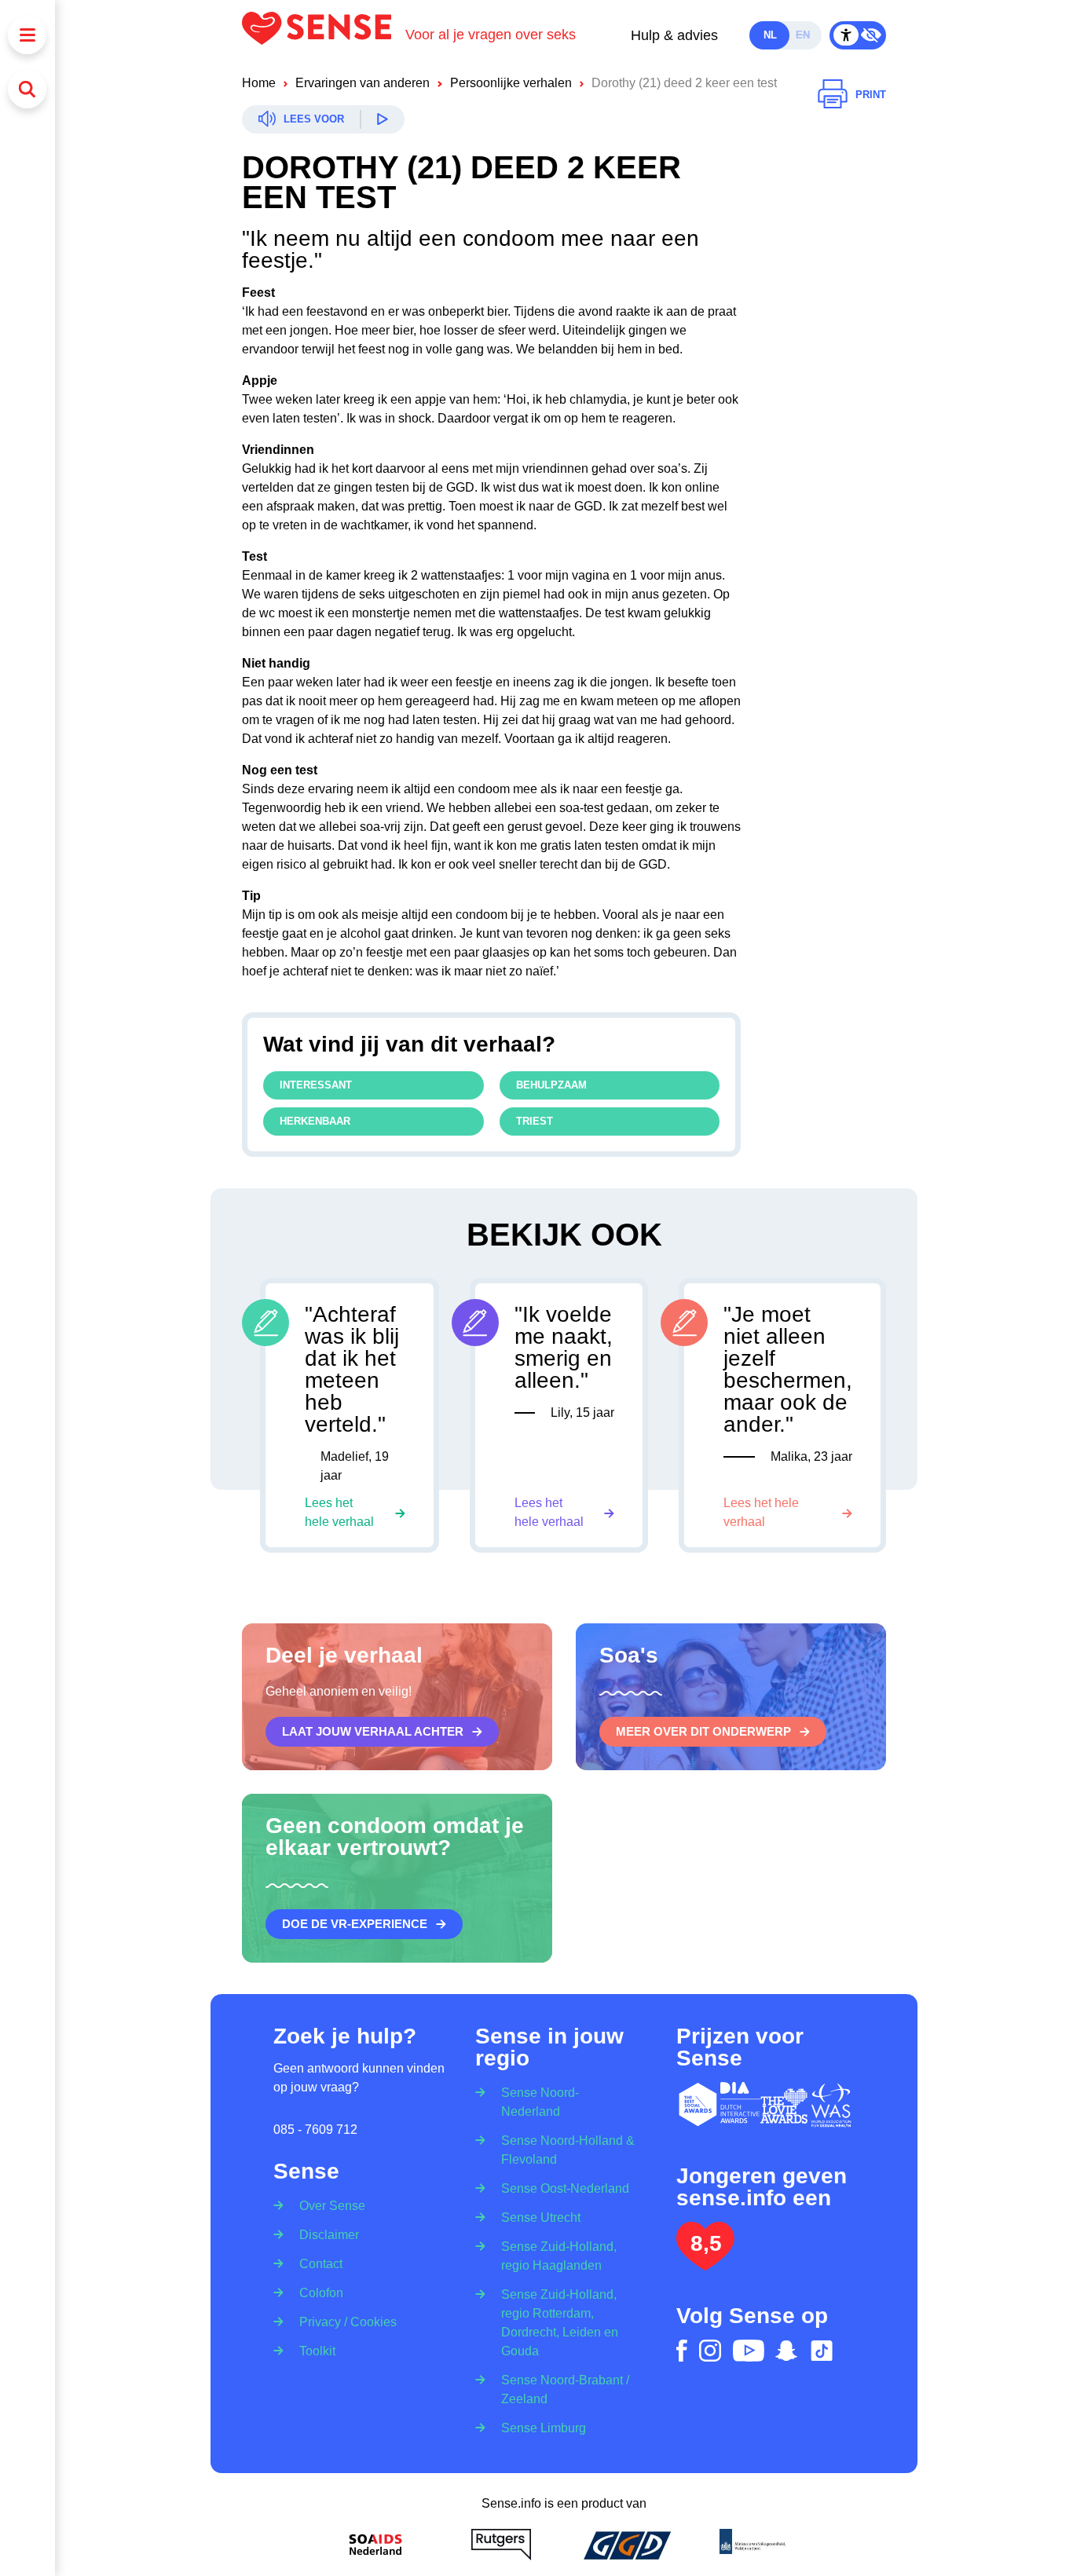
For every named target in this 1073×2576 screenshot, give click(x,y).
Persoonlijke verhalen (511, 83)
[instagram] (710, 2351)
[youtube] (749, 2351)
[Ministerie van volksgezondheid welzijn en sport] (753, 2545)
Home (259, 83)
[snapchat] (786, 2351)
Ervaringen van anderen (363, 83)
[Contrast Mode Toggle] (858, 35)
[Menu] (27, 35)
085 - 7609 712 (315, 2130)
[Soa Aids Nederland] (375, 2545)
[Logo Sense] (324, 35)
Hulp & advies (674, 35)
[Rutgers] (501, 2545)
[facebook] (682, 2351)
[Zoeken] (27, 89)
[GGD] (627, 2545)
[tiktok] (822, 2351)
